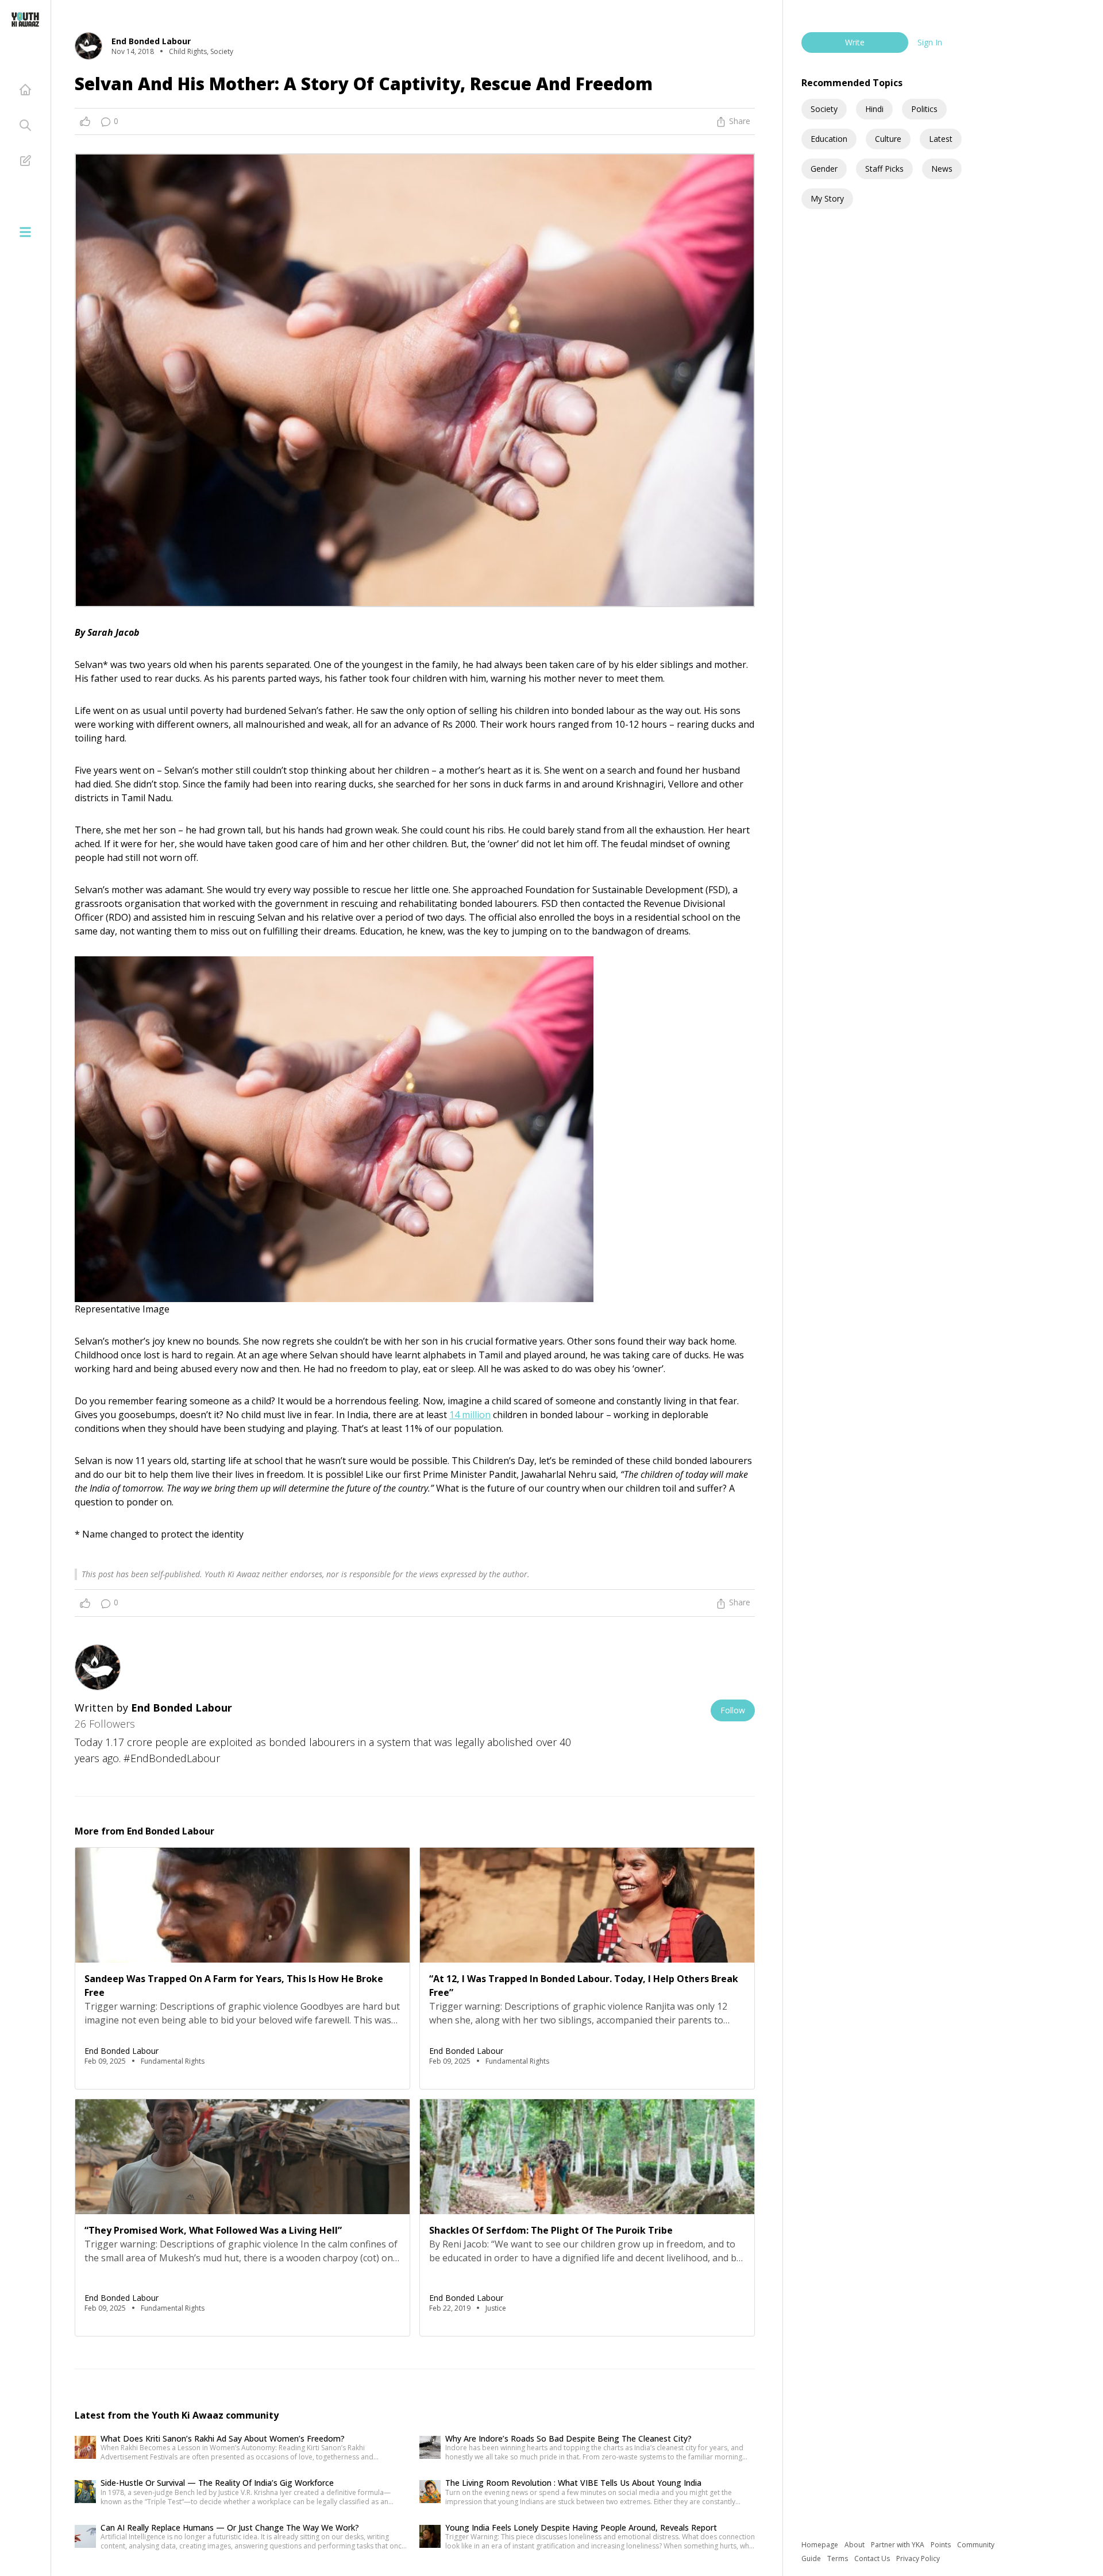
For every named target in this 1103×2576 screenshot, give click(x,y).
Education (829, 139)
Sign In (930, 42)
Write (855, 42)
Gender (824, 169)
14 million (470, 1415)
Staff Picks (884, 169)
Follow (733, 1710)
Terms (838, 2558)
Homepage (821, 2545)
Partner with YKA (898, 2545)
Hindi (874, 109)
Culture (888, 139)
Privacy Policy (918, 2558)
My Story (827, 198)
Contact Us (873, 2558)
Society (824, 109)
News (942, 169)
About (855, 2545)
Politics (924, 109)
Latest (941, 139)
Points (942, 2545)
